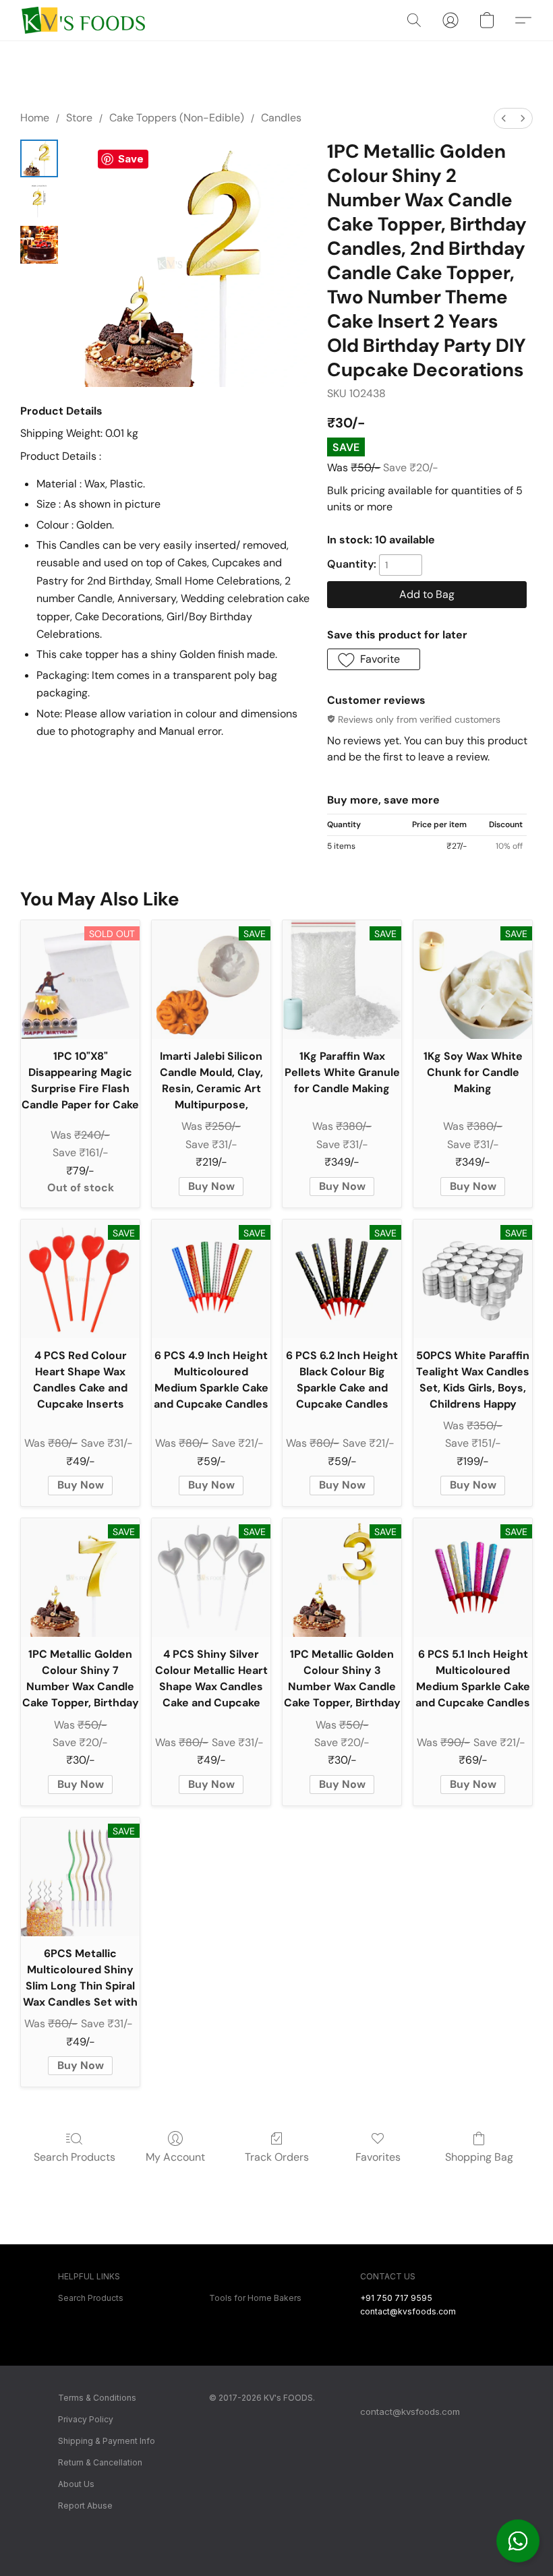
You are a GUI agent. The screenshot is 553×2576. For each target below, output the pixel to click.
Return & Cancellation (100, 2462)
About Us (76, 2484)
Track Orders (277, 2157)
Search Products (75, 2157)
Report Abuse (85, 2506)
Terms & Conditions (97, 2398)
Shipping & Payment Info (107, 2441)
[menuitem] (504, 118)
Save (131, 159)
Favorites (378, 2157)
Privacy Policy (86, 2419)
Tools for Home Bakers (255, 2298)
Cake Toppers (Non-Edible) (177, 118)
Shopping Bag (479, 2157)
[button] (518, 2541)
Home (35, 118)
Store (79, 118)
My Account (175, 2157)
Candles (281, 118)
